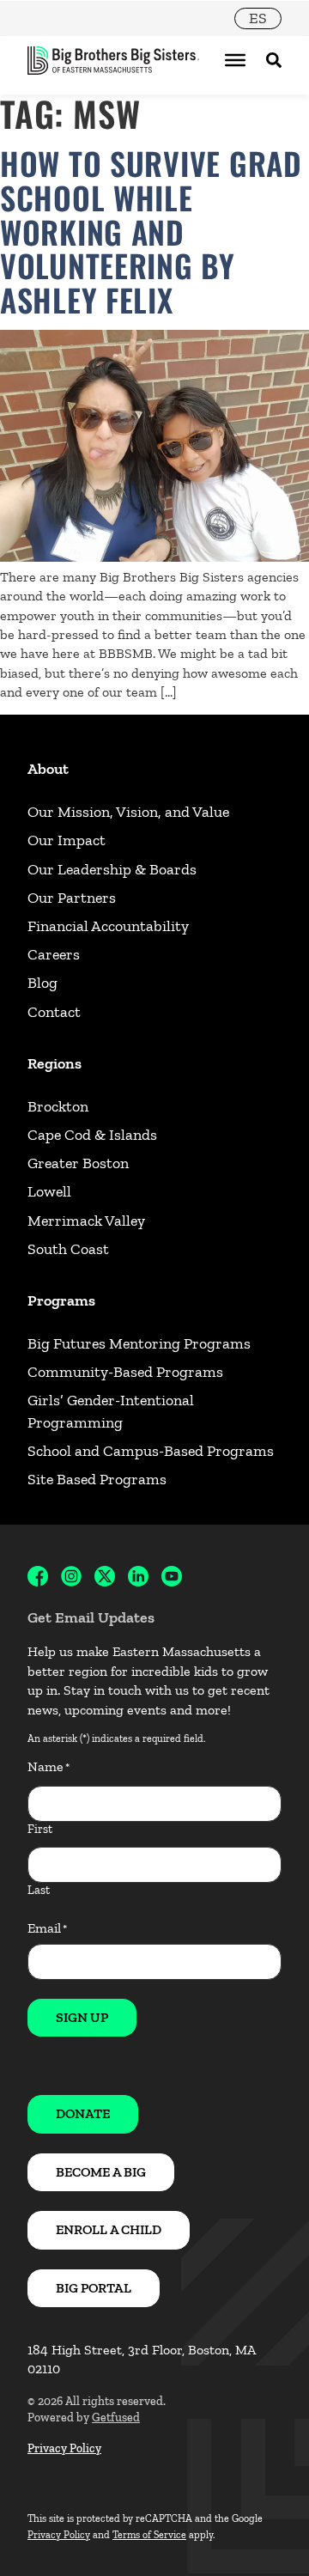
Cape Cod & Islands (92, 1135)
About (48, 769)
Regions (55, 1063)
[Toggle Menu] (235, 60)
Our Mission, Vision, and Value (128, 812)
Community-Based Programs (125, 1372)
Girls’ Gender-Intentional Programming (111, 1411)
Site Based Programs (97, 1479)
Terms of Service (149, 2535)
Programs (61, 1300)
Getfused (116, 2418)
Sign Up (82, 2017)
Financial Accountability (108, 926)
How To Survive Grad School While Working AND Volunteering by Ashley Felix (151, 231)
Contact (54, 1012)
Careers (54, 954)
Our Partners (72, 898)
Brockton (58, 1106)
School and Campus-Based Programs (151, 1451)
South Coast (68, 1249)
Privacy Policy (64, 2448)
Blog (42, 983)
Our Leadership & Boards (112, 869)
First (40, 1829)
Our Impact (67, 840)
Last (39, 1890)
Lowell (49, 1191)
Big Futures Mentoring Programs (139, 1343)
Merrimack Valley (86, 1221)
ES (258, 18)
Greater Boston (78, 1163)
